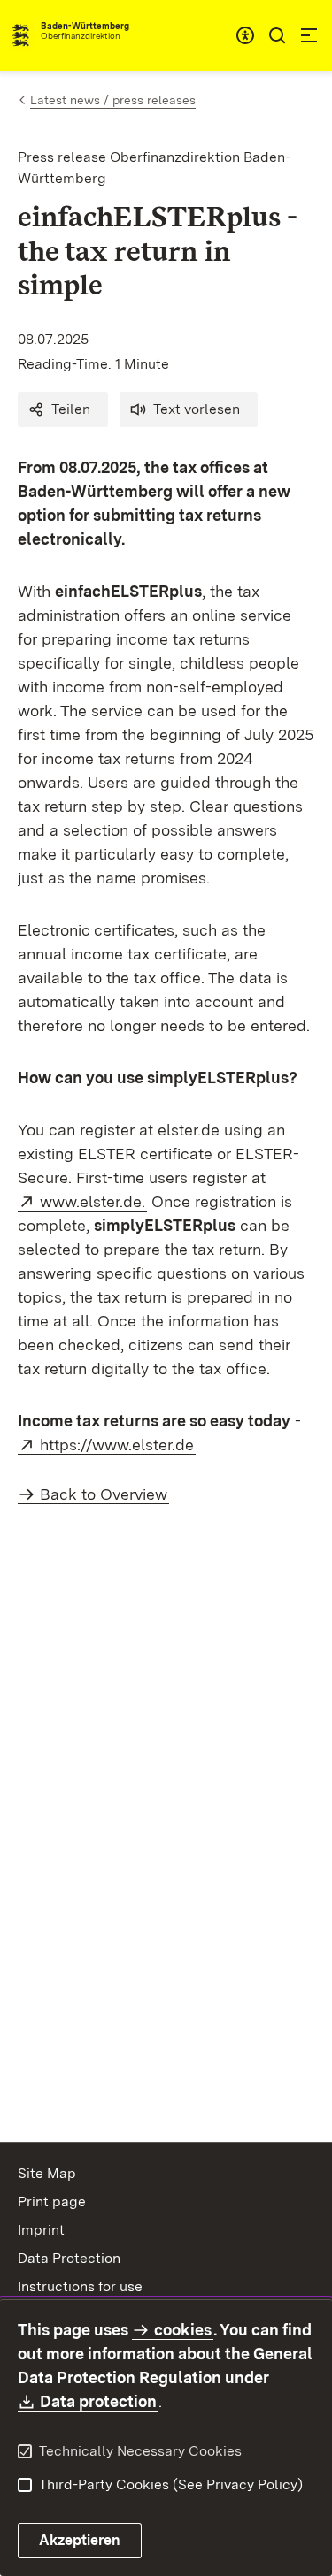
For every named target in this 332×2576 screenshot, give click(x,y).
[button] (63, 409)
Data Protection (69, 2258)
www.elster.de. (93, 1201)
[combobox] (245, 35)
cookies (183, 2330)
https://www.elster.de (118, 1445)
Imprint (41, 2230)
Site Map (47, 2173)
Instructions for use (80, 2286)
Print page (52, 2201)
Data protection (99, 2401)
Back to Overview (104, 1494)
